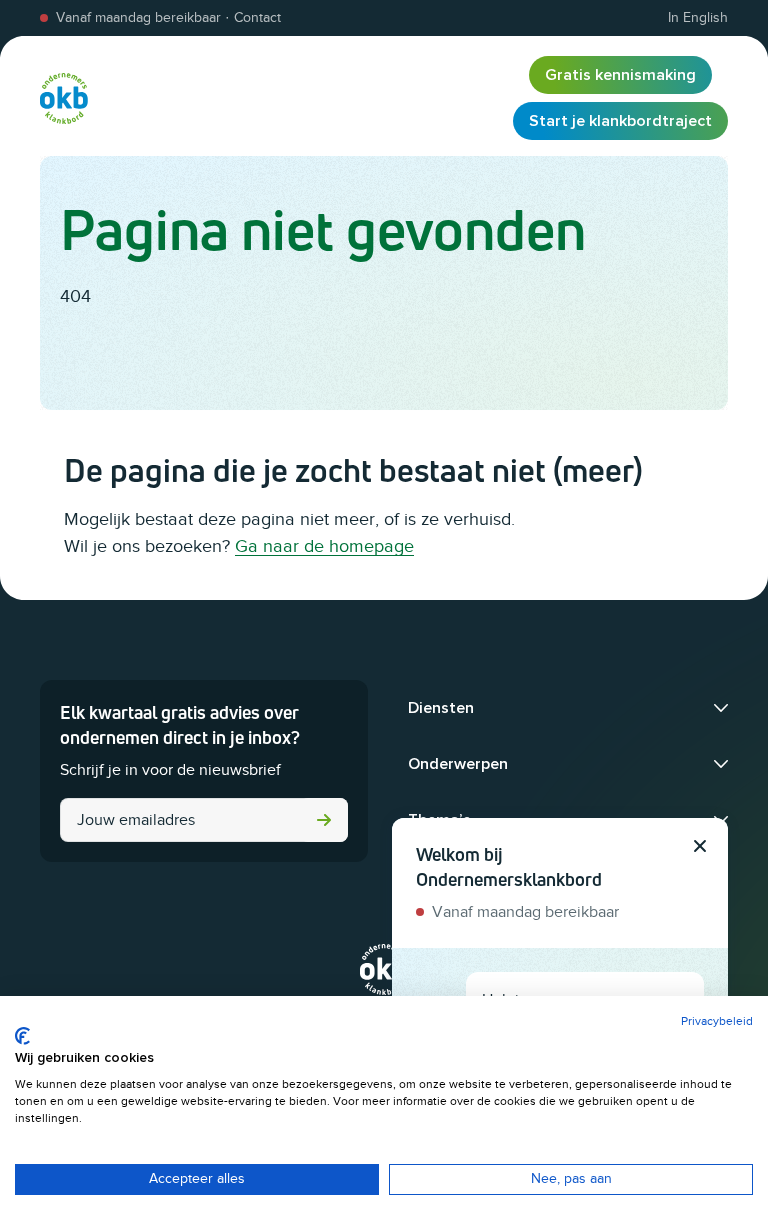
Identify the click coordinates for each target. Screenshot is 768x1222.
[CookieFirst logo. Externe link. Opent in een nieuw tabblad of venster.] (22, 1036)
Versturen (324, 820)
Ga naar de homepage (324, 546)
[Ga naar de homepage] (64, 98)
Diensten (441, 708)
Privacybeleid (717, 1021)
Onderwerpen (458, 764)
